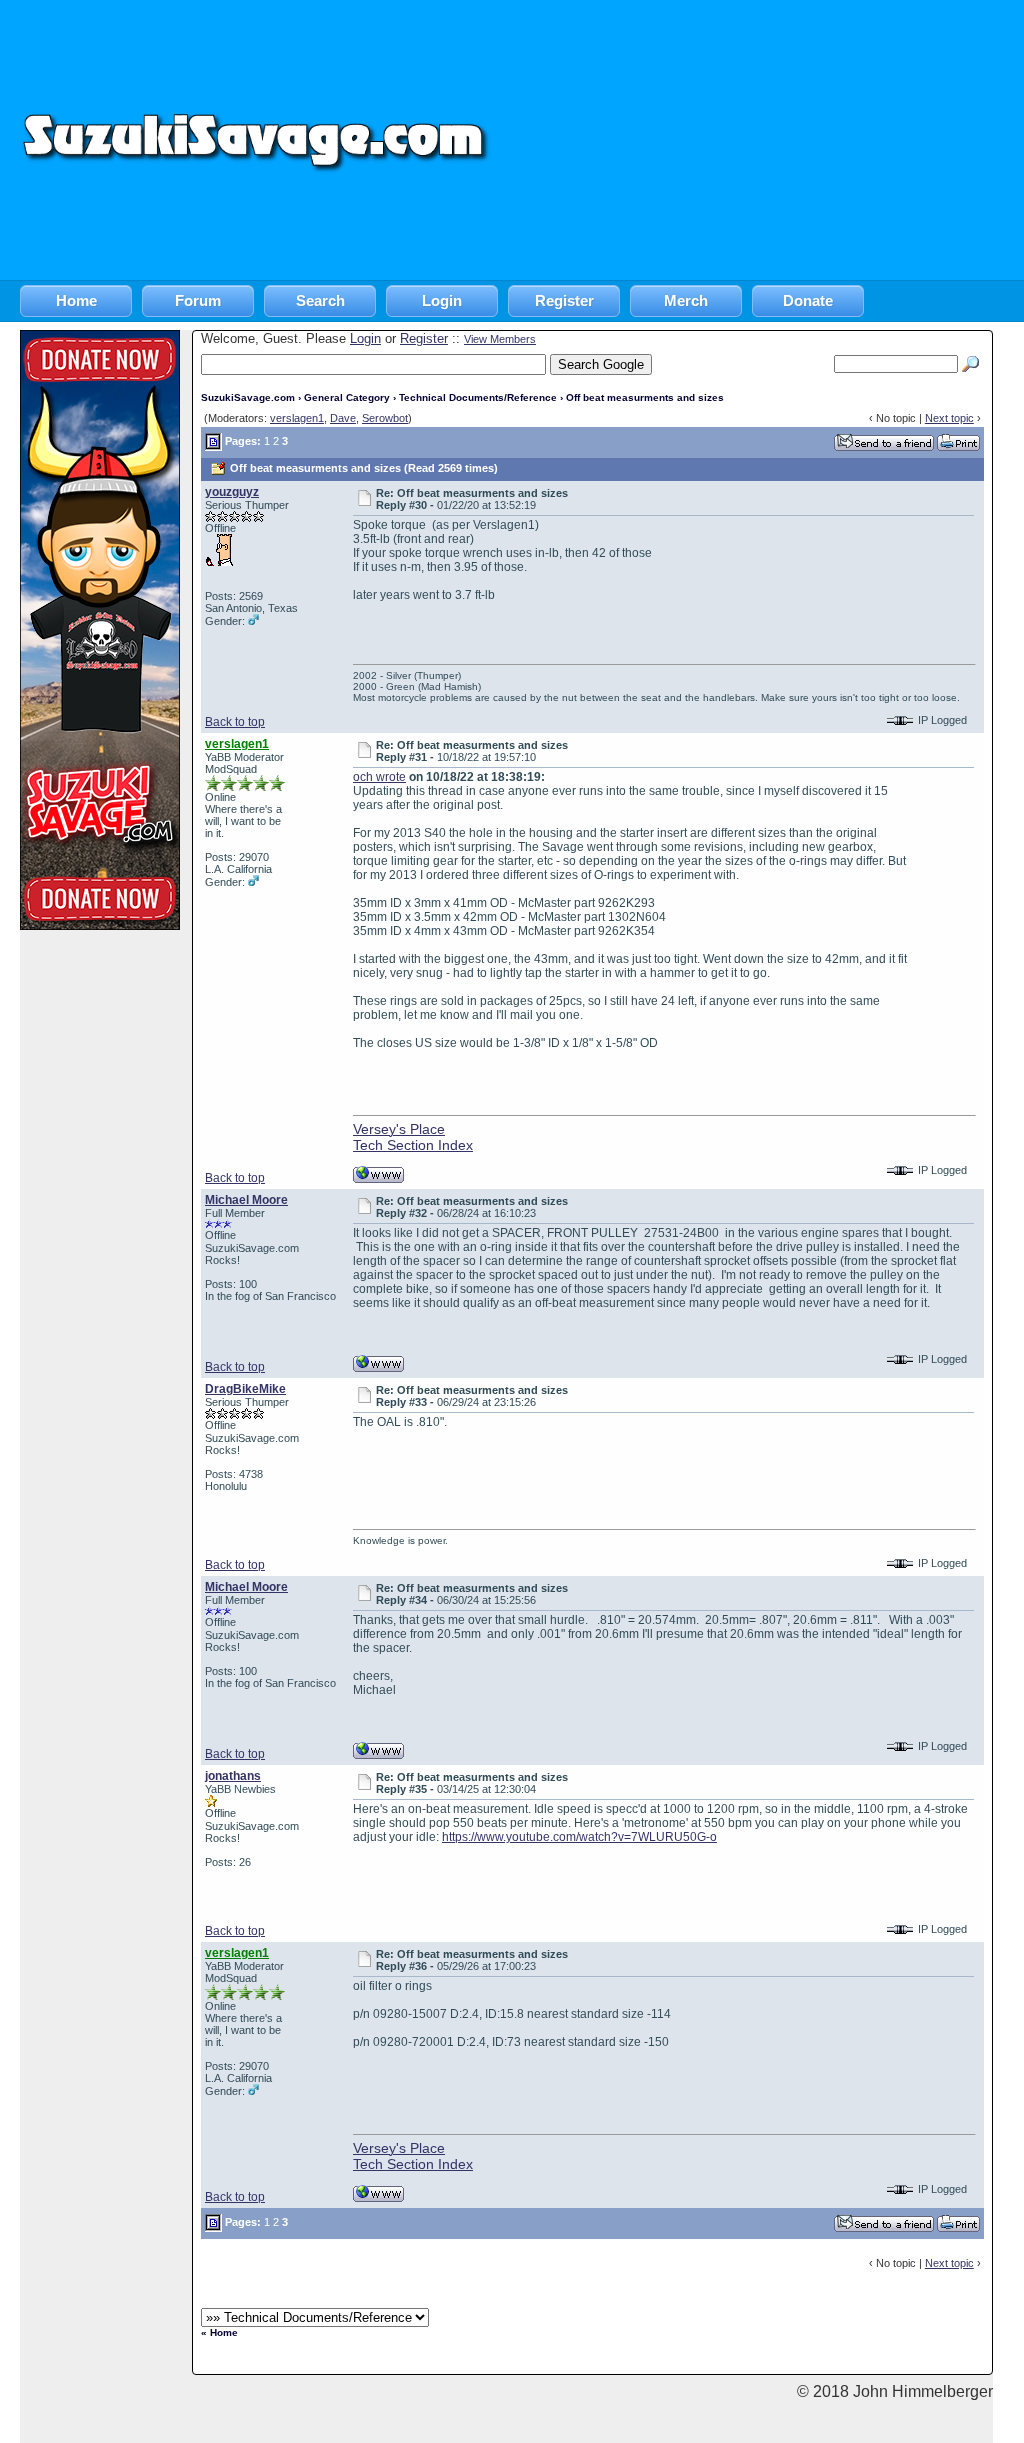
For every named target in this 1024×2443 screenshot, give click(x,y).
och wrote (379, 777)
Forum (198, 300)
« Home (219, 2332)
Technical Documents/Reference (478, 397)
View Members (500, 339)
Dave (343, 418)
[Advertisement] (758, 140)
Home (76, 300)
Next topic (949, 418)
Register (564, 300)
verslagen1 (297, 418)
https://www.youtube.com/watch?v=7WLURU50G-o (579, 1837)
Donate (808, 300)
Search (320, 300)
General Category (347, 397)
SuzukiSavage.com (248, 397)
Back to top (235, 722)
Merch (686, 300)
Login (442, 300)
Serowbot (385, 418)
